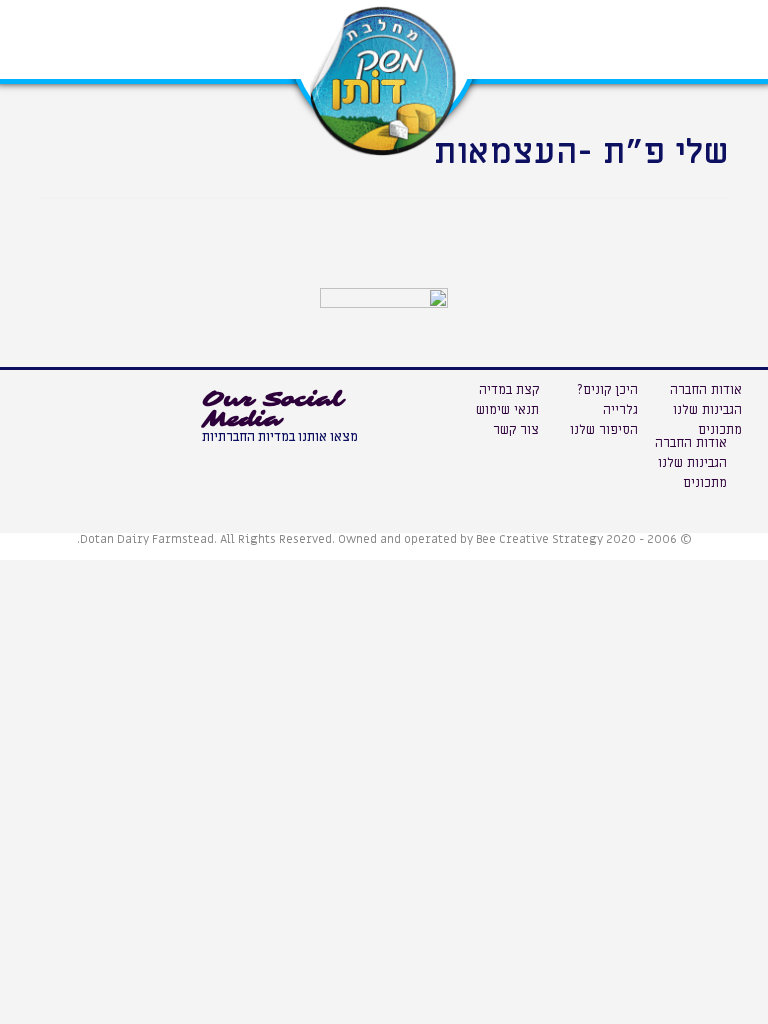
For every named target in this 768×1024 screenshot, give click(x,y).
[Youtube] (222, 463)
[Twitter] (312, 463)
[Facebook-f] (267, 463)
